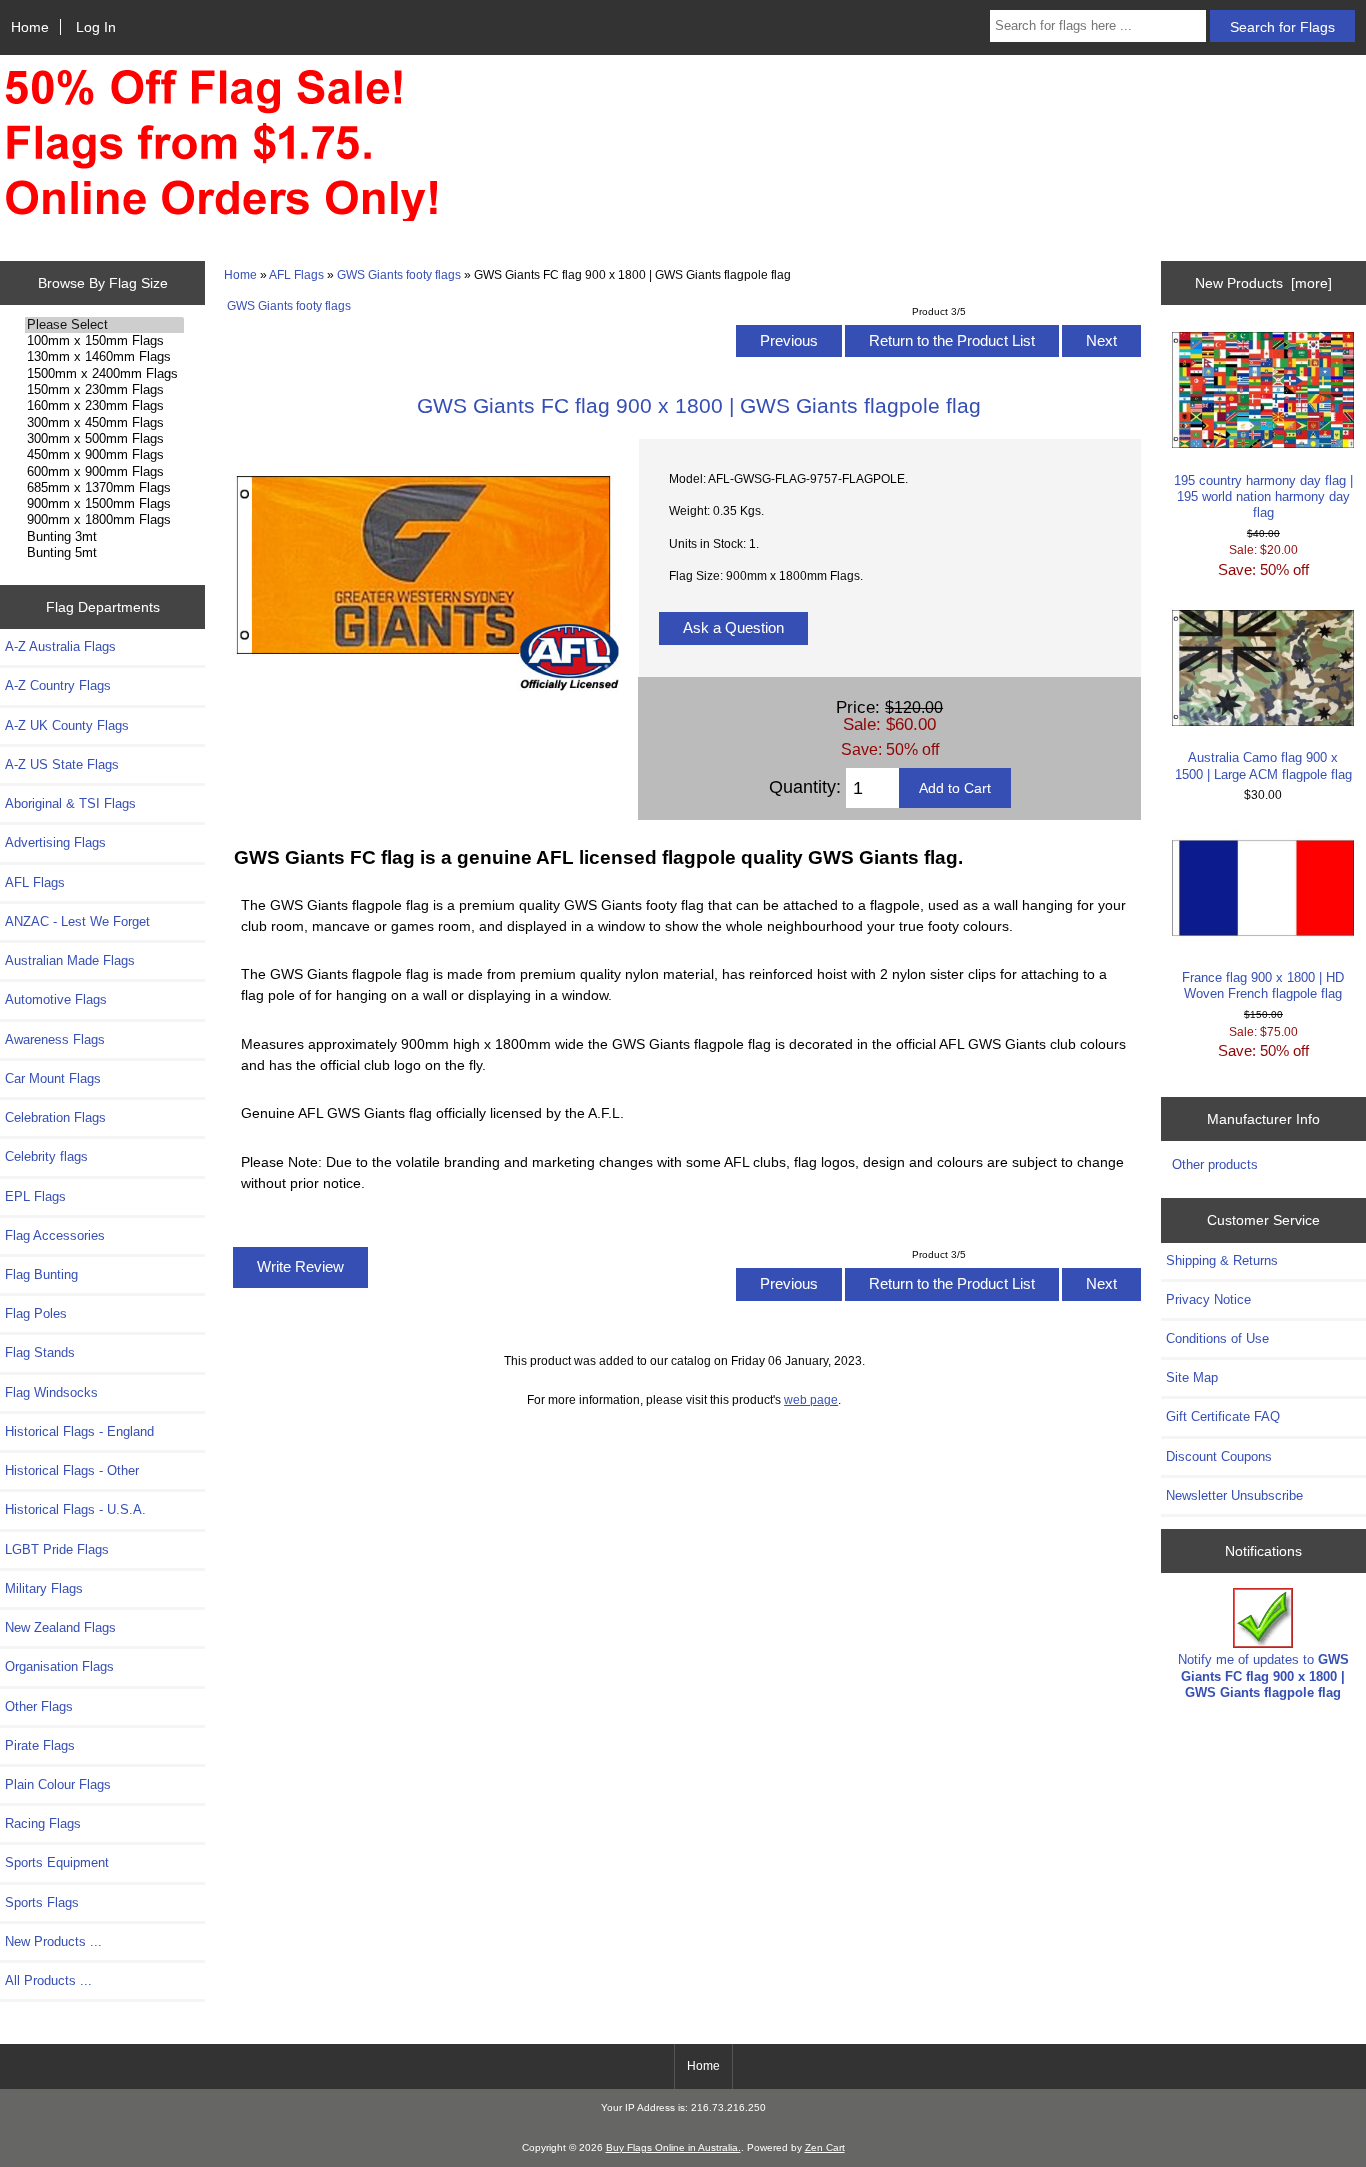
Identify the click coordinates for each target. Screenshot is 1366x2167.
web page (811, 1399)
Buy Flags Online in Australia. (673, 2147)
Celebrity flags (46, 1156)
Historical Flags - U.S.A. (75, 1509)
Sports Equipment (57, 1862)
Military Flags (44, 1588)
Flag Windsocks (51, 1392)
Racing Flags (43, 1823)
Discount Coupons (1219, 1456)
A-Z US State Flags (62, 764)
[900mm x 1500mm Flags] (104, 504)
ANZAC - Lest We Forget (77, 921)
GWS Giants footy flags (399, 274)
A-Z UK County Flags (67, 725)
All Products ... (48, 1980)
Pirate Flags (40, 1745)
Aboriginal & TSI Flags (70, 803)
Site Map (1192, 1377)
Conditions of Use (1217, 1338)
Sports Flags (42, 1902)
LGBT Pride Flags (57, 1549)
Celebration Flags (55, 1117)
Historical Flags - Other (72, 1470)
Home (30, 27)
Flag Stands (40, 1352)
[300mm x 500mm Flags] (104, 439)
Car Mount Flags (53, 1078)
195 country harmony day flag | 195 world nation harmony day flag (1263, 496)
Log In (96, 27)
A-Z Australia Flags (60, 646)
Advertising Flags (55, 842)
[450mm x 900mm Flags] (104, 455)
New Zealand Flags (60, 1627)
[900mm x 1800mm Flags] (104, 520)
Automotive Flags (56, 999)
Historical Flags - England (79, 1431)
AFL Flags (296, 274)
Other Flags (39, 1706)
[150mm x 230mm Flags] (104, 390)
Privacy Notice (1208, 1299)
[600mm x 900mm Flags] (104, 472)
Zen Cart (825, 2147)
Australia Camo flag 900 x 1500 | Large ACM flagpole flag (1263, 765)
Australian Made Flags (70, 960)
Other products (1215, 1164)
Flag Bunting (41, 1274)
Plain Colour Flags (58, 1784)
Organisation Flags (59, 1666)
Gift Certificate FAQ (1223, 1416)
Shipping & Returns (1222, 1260)
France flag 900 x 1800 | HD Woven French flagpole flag (1263, 985)
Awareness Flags (55, 1039)
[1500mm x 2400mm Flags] (104, 374)
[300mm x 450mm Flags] (104, 423)
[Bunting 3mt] (104, 537)
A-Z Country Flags (58, 685)
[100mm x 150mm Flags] (104, 341)
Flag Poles (36, 1313)
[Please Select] (104, 325)
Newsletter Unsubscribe (1234, 1495)
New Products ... (53, 1941)
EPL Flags (35, 1196)
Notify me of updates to (1263, 1675)
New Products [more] (1263, 283)
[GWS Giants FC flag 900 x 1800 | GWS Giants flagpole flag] (423, 686)
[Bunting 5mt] (104, 553)
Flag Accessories (55, 1235)
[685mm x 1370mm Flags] (104, 488)
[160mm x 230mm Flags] (104, 406)
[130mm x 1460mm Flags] (104, 357)
